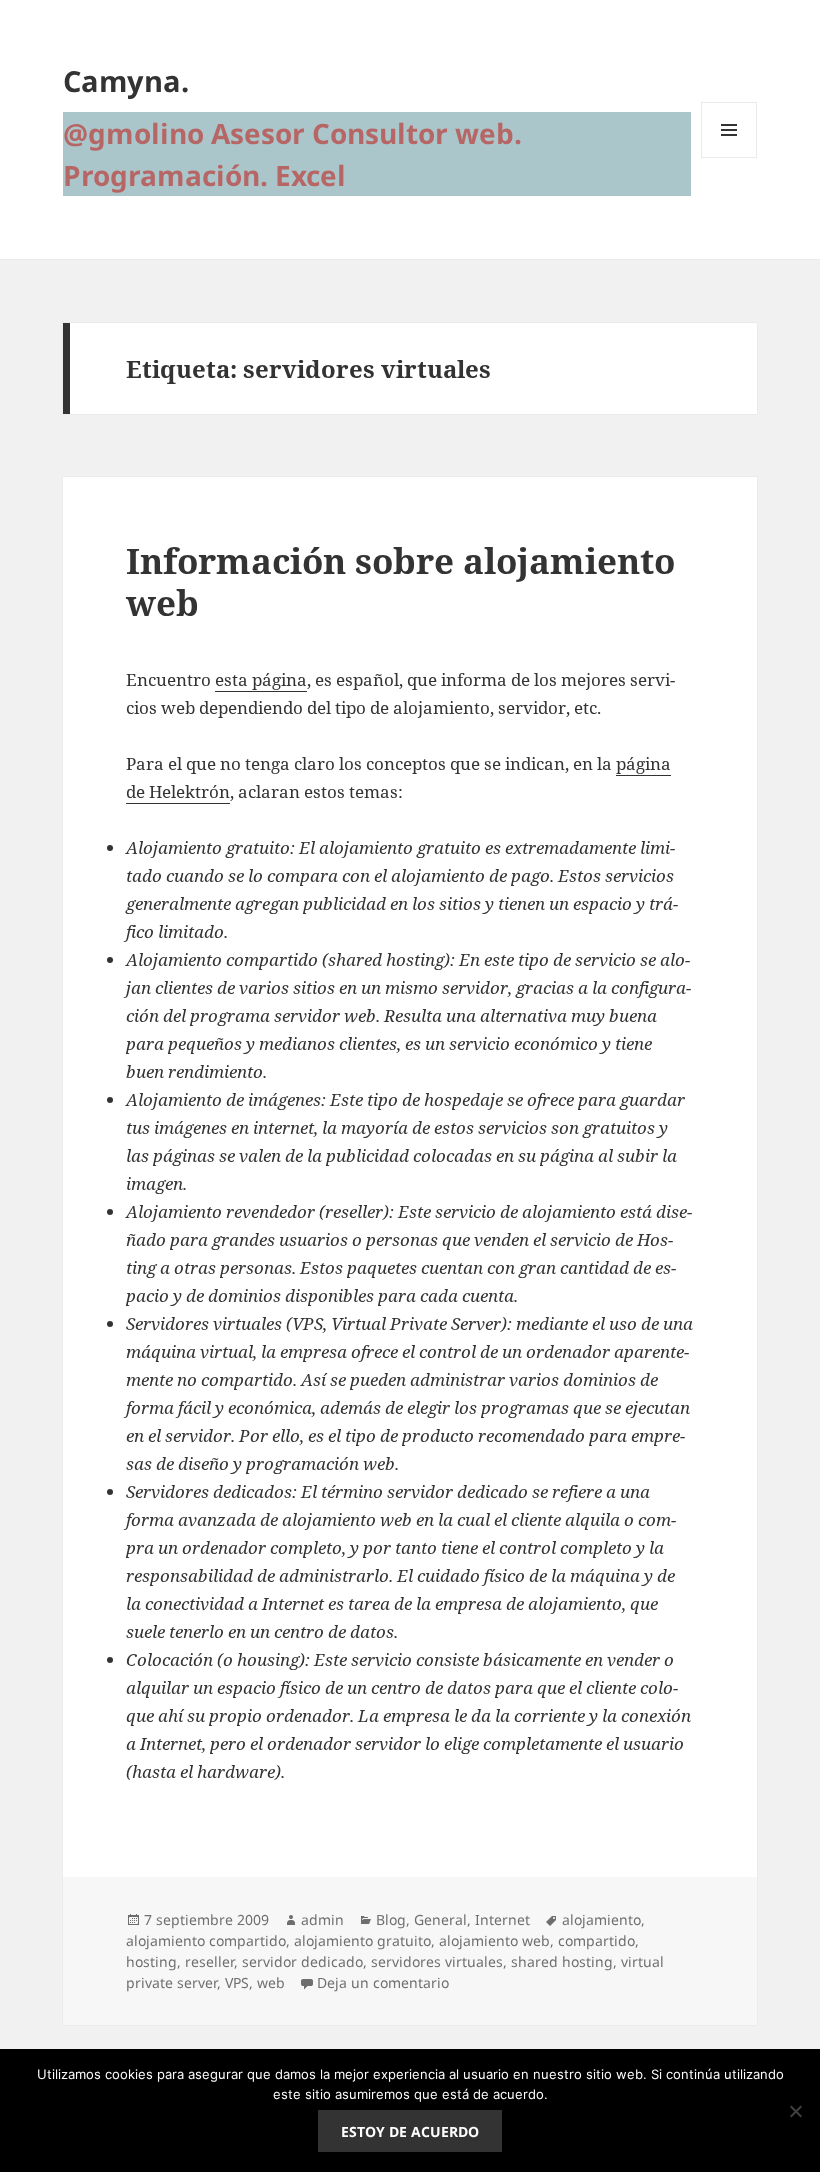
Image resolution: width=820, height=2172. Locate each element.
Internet (502, 1919)
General (440, 1919)
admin (322, 1919)
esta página (261, 679)
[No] (795, 2111)
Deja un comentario (383, 1982)
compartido (596, 1940)
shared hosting (562, 1961)
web (271, 1982)
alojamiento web (494, 1940)
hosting (151, 1961)
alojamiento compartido (206, 1940)
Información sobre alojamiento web (400, 581)
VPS (237, 1982)
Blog (391, 1919)
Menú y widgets (729, 157)
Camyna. (126, 80)
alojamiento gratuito (362, 1940)
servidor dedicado (302, 1961)
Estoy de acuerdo (410, 2131)
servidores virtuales (437, 1961)
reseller (209, 1961)
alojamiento (601, 1919)
